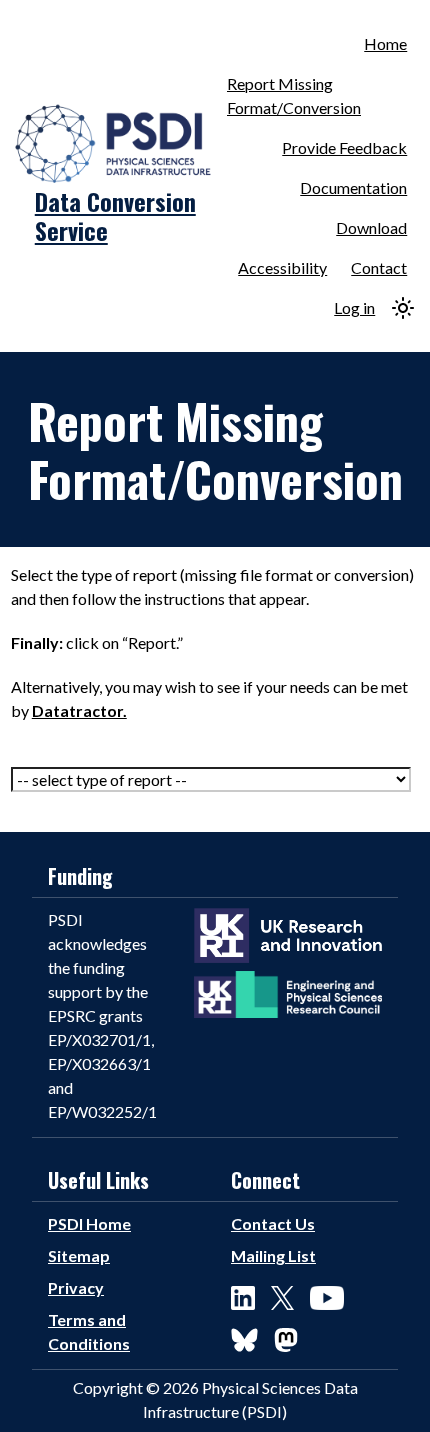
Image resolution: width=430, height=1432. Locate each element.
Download (371, 227)
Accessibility (282, 267)
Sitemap (79, 1255)
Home (385, 43)
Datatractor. (79, 710)
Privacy (76, 1287)
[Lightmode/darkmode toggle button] (403, 308)
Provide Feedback (344, 147)
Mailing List (273, 1255)
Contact (379, 267)
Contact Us (273, 1223)
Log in (354, 307)
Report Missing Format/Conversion (294, 95)
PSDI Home (89, 1223)
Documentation (353, 187)
